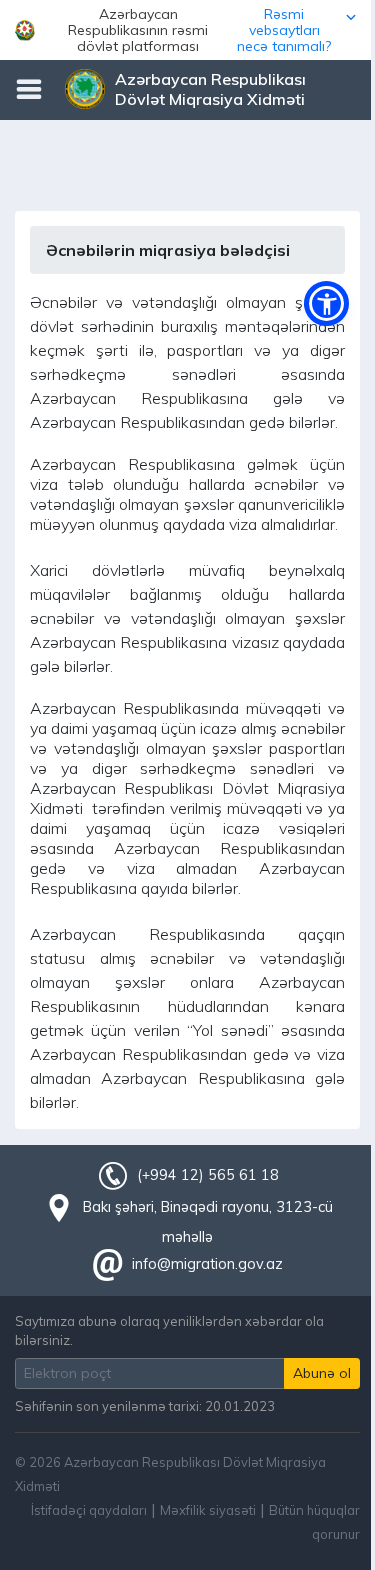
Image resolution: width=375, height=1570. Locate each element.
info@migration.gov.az (207, 1264)
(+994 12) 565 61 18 (208, 1175)
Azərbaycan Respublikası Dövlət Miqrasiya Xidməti (210, 89)
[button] (187, 30)
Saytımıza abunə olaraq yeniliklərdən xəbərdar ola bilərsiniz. (169, 1330)
